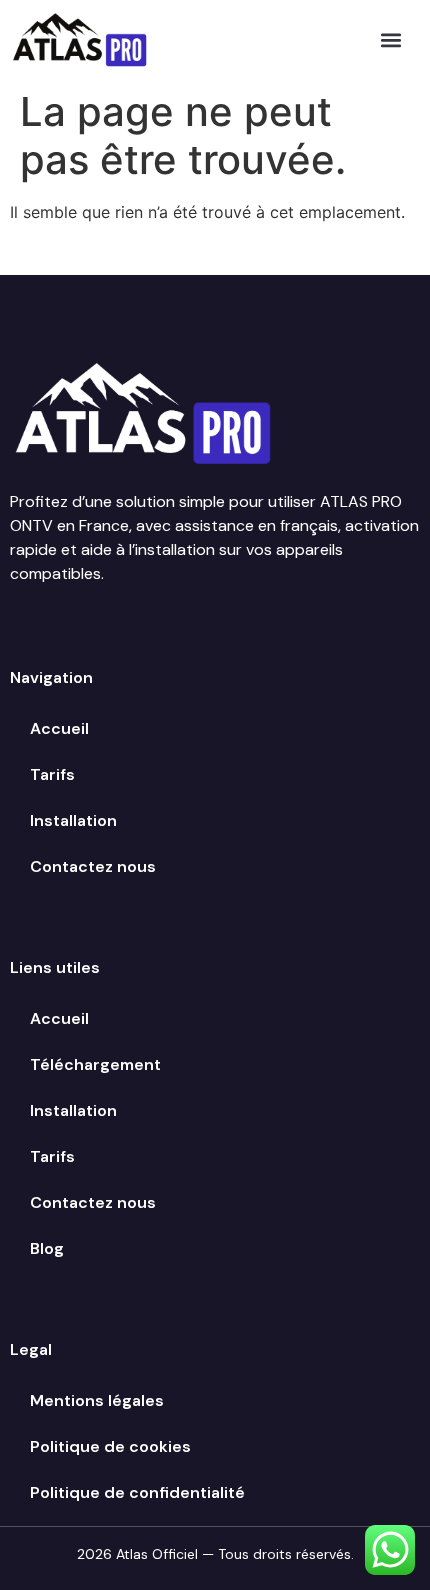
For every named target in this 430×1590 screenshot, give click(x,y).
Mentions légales (97, 1400)
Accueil (59, 728)
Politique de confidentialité (137, 1492)
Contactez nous (93, 866)
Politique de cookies (110, 1446)
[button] (391, 39)
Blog (47, 1248)
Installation (73, 820)
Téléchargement (95, 1064)
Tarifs (52, 774)
